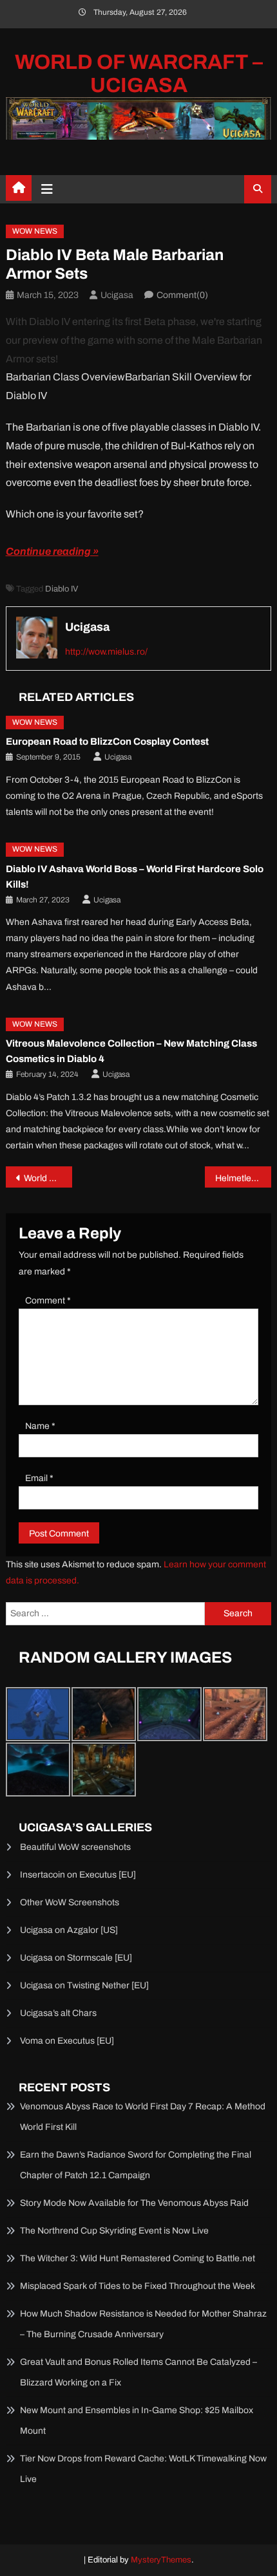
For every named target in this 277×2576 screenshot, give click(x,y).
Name (40, 1426)
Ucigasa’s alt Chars (58, 2013)
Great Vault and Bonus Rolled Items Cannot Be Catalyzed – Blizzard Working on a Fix (138, 2372)
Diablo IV (62, 589)
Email (39, 1478)
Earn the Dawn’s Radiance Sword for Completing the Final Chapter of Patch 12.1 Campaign (136, 2165)
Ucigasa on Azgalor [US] (69, 1930)
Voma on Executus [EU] (67, 2041)
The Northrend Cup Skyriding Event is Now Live (114, 2231)
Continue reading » (52, 551)
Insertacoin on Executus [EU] (78, 1875)
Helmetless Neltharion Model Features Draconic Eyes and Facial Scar (243, 1178)
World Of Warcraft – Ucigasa (139, 74)
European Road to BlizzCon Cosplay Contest (107, 742)
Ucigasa (117, 295)
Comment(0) (182, 295)
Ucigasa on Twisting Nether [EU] (84, 1985)
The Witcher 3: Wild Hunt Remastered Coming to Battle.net (138, 2258)
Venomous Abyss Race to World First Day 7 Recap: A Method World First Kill (143, 2117)
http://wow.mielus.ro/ (106, 652)
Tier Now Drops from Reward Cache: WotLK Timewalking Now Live (143, 2469)
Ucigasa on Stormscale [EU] (76, 1958)
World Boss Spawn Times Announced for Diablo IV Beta (48, 1178)
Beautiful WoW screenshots (75, 1847)
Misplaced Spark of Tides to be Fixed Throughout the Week (138, 2286)
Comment (48, 1301)
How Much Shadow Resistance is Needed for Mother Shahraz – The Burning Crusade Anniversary (143, 2324)
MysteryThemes (161, 2560)
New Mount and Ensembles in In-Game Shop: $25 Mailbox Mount (137, 2421)
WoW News (35, 231)
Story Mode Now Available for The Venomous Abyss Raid (134, 2203)
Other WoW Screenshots (70, 1902)
